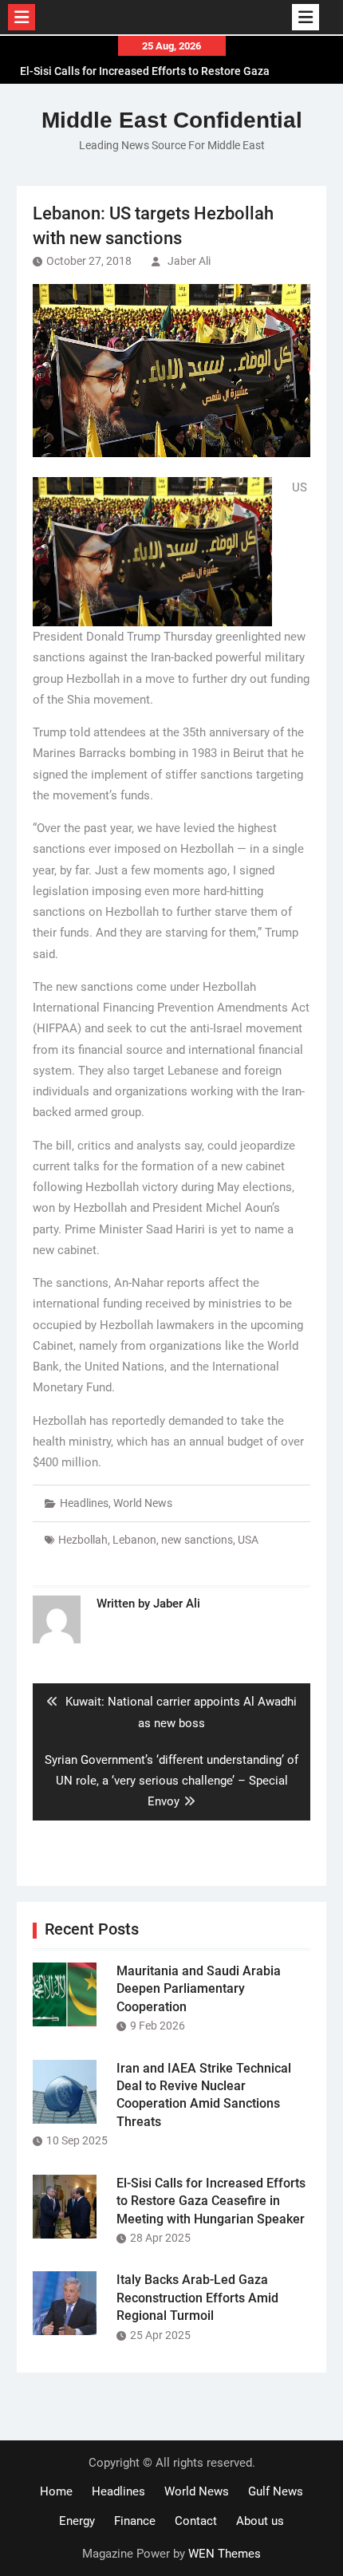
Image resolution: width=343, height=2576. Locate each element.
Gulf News (276, 2491)
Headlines (84, 1503)
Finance (135, 2521)
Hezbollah (83, 1540)
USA (248, 1540)
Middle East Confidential (172, 120)
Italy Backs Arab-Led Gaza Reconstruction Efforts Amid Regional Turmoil (197, 2298)
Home (56, 2491)
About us (260, 2521)
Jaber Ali (189, 261)
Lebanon (134, 1540)
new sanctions (197, 1540)
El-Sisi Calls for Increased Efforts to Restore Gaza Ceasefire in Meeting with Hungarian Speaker (211, 2201)
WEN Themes (225, 2554)
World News (143, 1503)
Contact (196, 2521)
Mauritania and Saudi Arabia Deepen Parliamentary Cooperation (199, 1989)
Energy (77, 2521)
